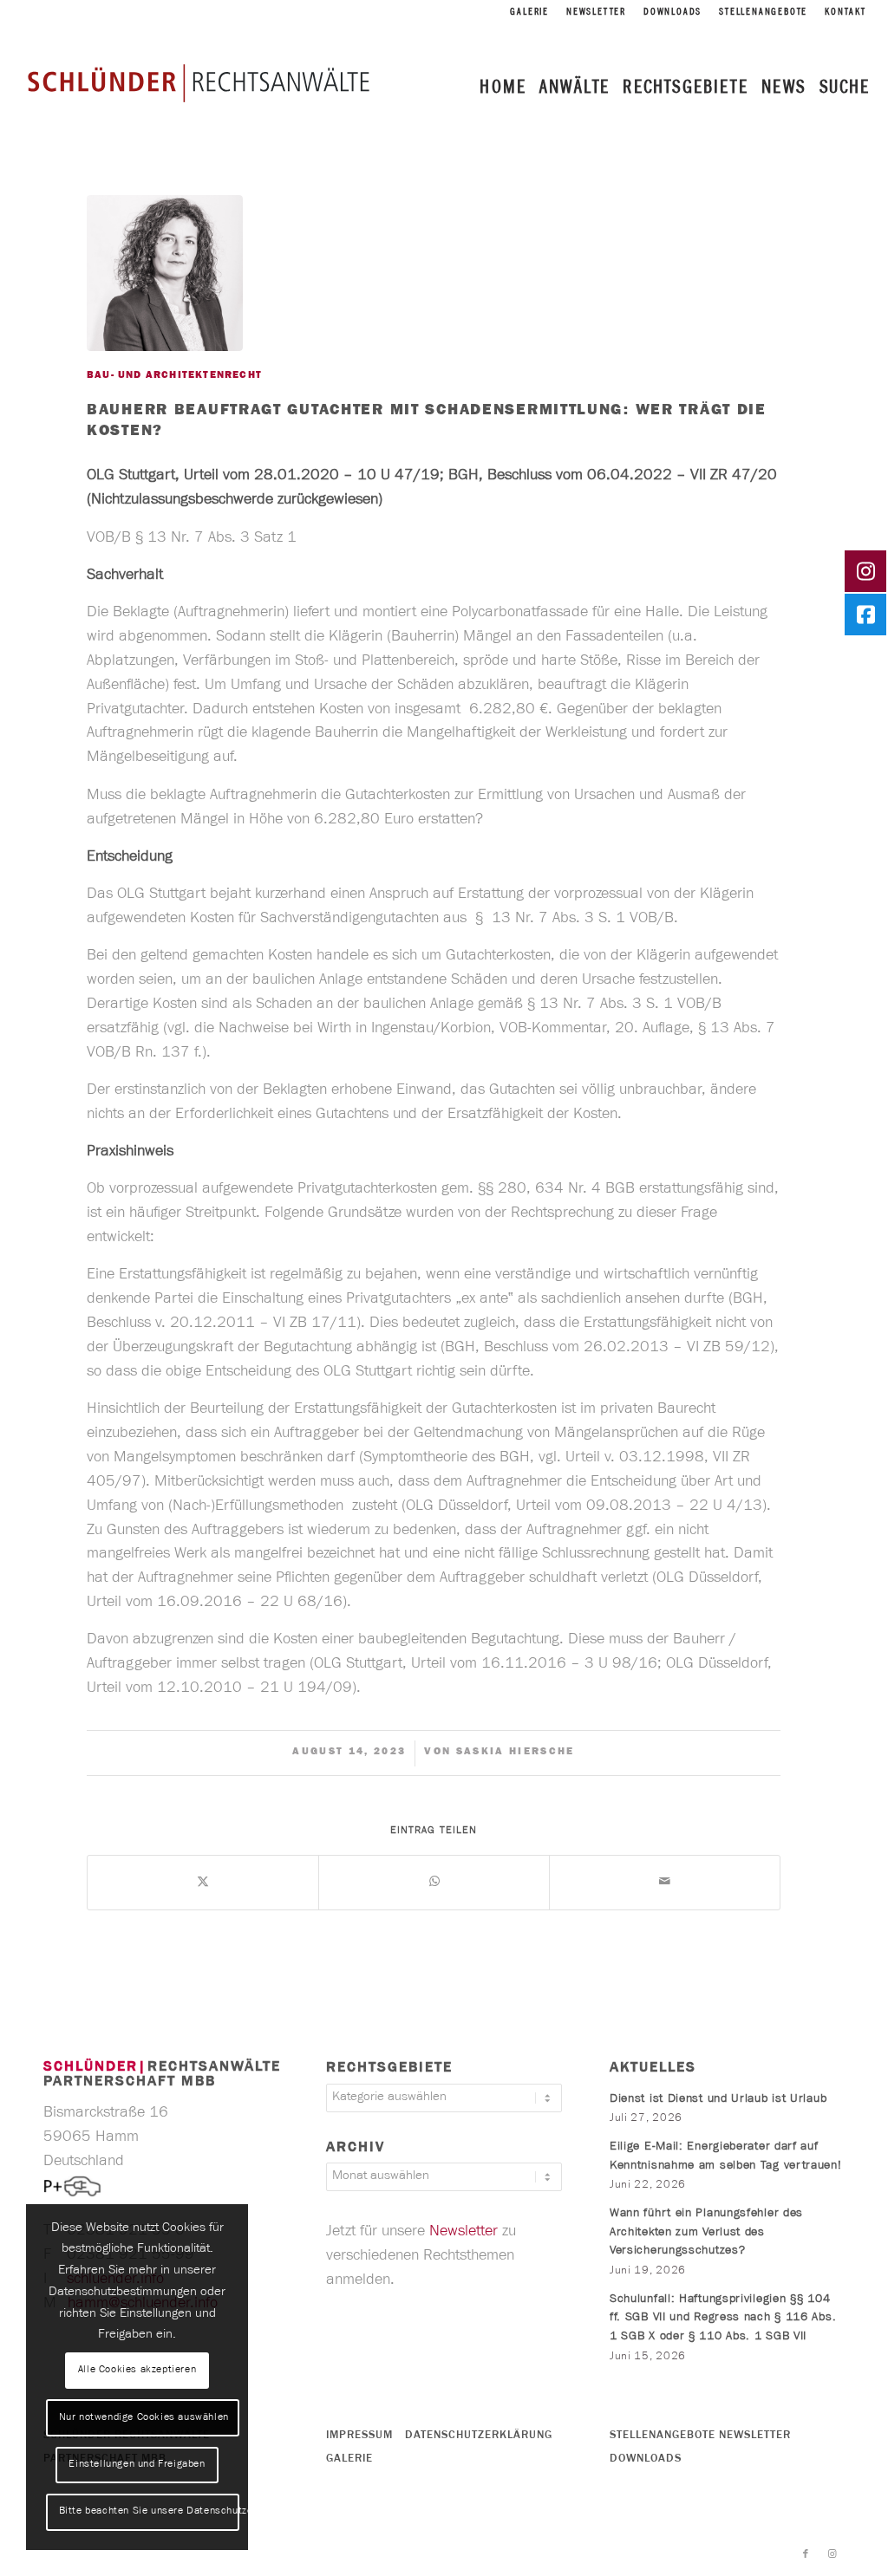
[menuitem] (529, 13)
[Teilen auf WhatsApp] (434, 1883)
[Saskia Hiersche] (165, 273)
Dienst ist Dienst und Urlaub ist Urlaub (718, 2100)
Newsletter (596, 13)
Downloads (673, 13)
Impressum (359, 2436)
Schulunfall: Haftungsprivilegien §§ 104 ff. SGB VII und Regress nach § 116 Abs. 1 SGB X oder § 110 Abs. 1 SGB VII (723, 2319)
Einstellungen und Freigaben (137, 2465)
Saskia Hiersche (516, 1753)
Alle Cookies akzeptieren (137, 2371)
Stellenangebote (763, 13)
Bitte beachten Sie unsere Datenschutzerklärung (149, 2512)
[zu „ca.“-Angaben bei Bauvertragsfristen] (875, 1288)
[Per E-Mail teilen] (665, 1883)
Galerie (529, 13)
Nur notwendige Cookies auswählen (144, 2418)
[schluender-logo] (199, 82)
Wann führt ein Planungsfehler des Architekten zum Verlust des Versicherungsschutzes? (706, 2233)
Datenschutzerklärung (479, 2436)
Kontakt (846, 13)
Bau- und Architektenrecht (174, 376)
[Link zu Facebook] (806, 2554)
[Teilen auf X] (203, 1883)
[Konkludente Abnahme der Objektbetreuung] (13, 1288)
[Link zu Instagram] (832, 2554)
